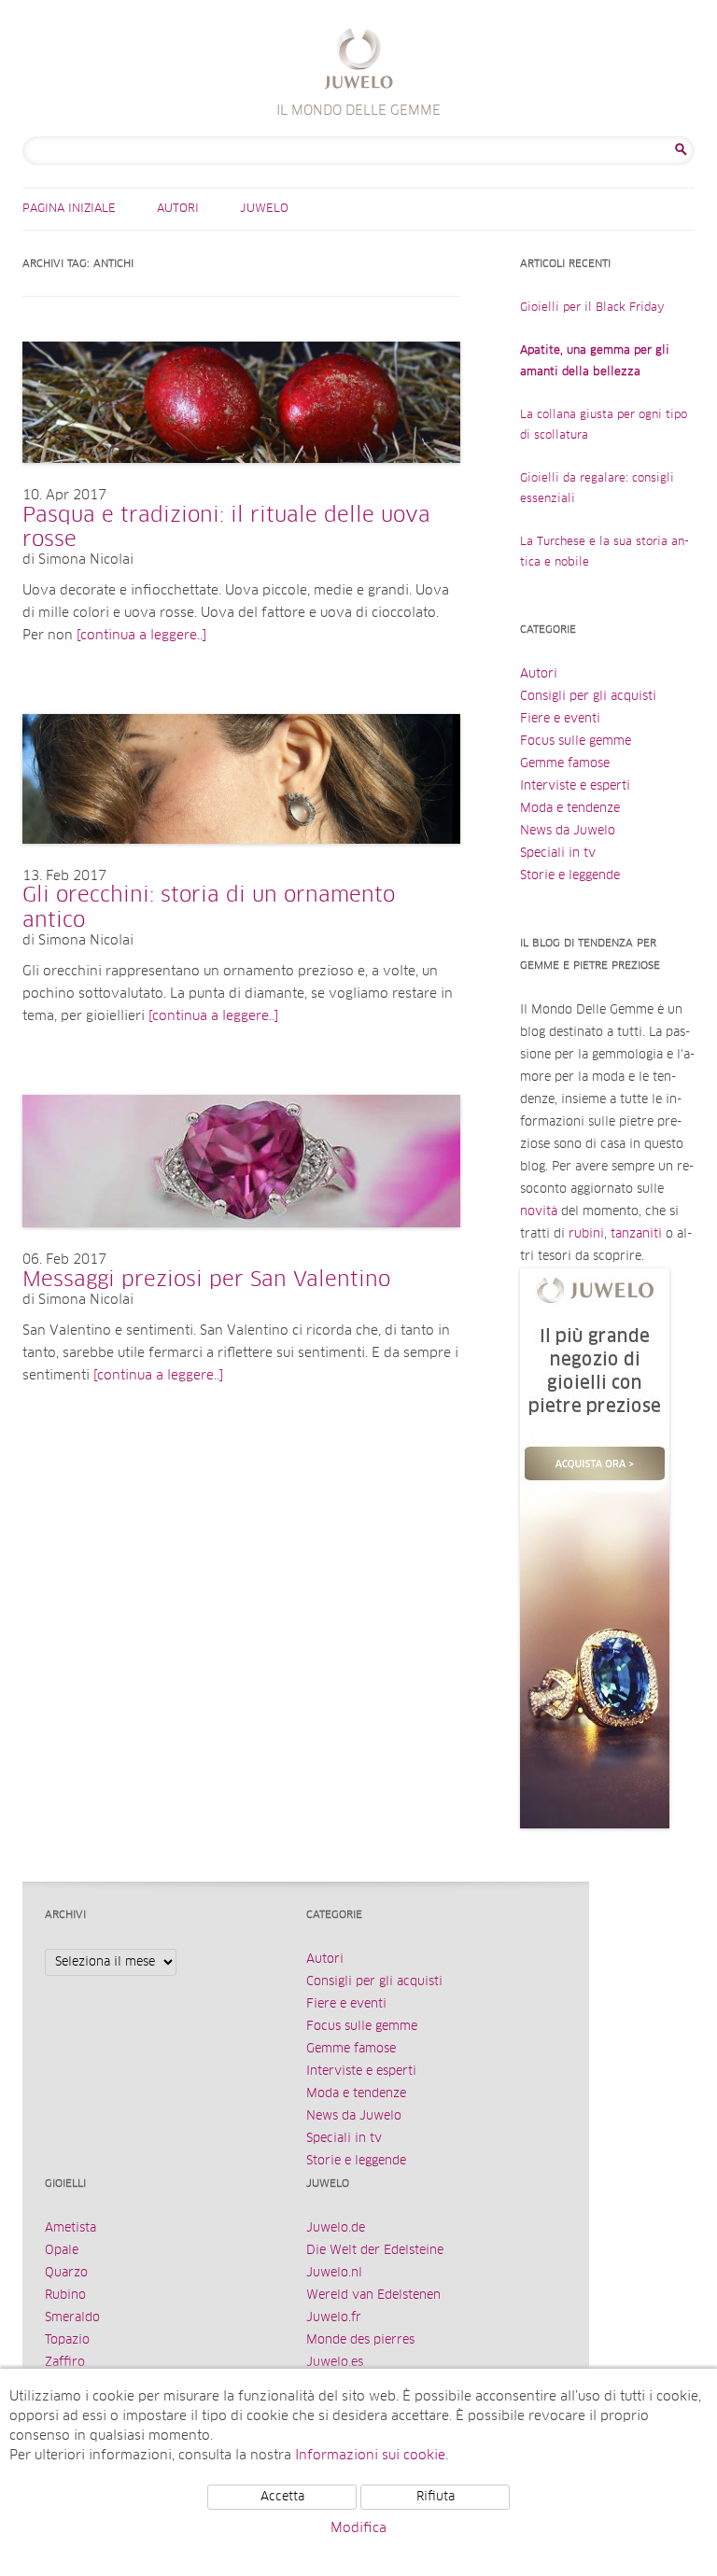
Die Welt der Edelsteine (375, 2251)
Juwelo (264, 209)
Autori (178, 209)
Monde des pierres (360, 2340)
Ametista (70, 2228)
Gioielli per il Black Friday (592, 308)
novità (539, 1212)
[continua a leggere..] (141, 636)
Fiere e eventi (560, 719)
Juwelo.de (336, 2228)
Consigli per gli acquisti (588, 697)
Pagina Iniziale (69, 209)
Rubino (65, 2296)
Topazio (67, 2340)
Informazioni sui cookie (370, 2456)
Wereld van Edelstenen (373, 2296)
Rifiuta (436, 2497)
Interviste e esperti (575, 786)
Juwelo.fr (334, 2318)
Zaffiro (65, 2363)
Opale (62, 2251)
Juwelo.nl (334, 2273)
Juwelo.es (335, 2363)
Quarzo (66, 2273)
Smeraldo (72, 2318)
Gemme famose (565, 764)
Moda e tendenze (570, 809)
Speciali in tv (558, 854)
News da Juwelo (568, 831)
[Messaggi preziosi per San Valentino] (241, 1246)
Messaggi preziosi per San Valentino (206, 1281)
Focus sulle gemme (576, 742)
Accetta (282, 2497)
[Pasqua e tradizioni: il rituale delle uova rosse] (241, 482)
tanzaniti (636, 1234)
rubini (586, 1234)
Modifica (358, 2528)
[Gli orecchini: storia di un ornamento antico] (241, 862)
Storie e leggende (570, 876)
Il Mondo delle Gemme (359, 61)
